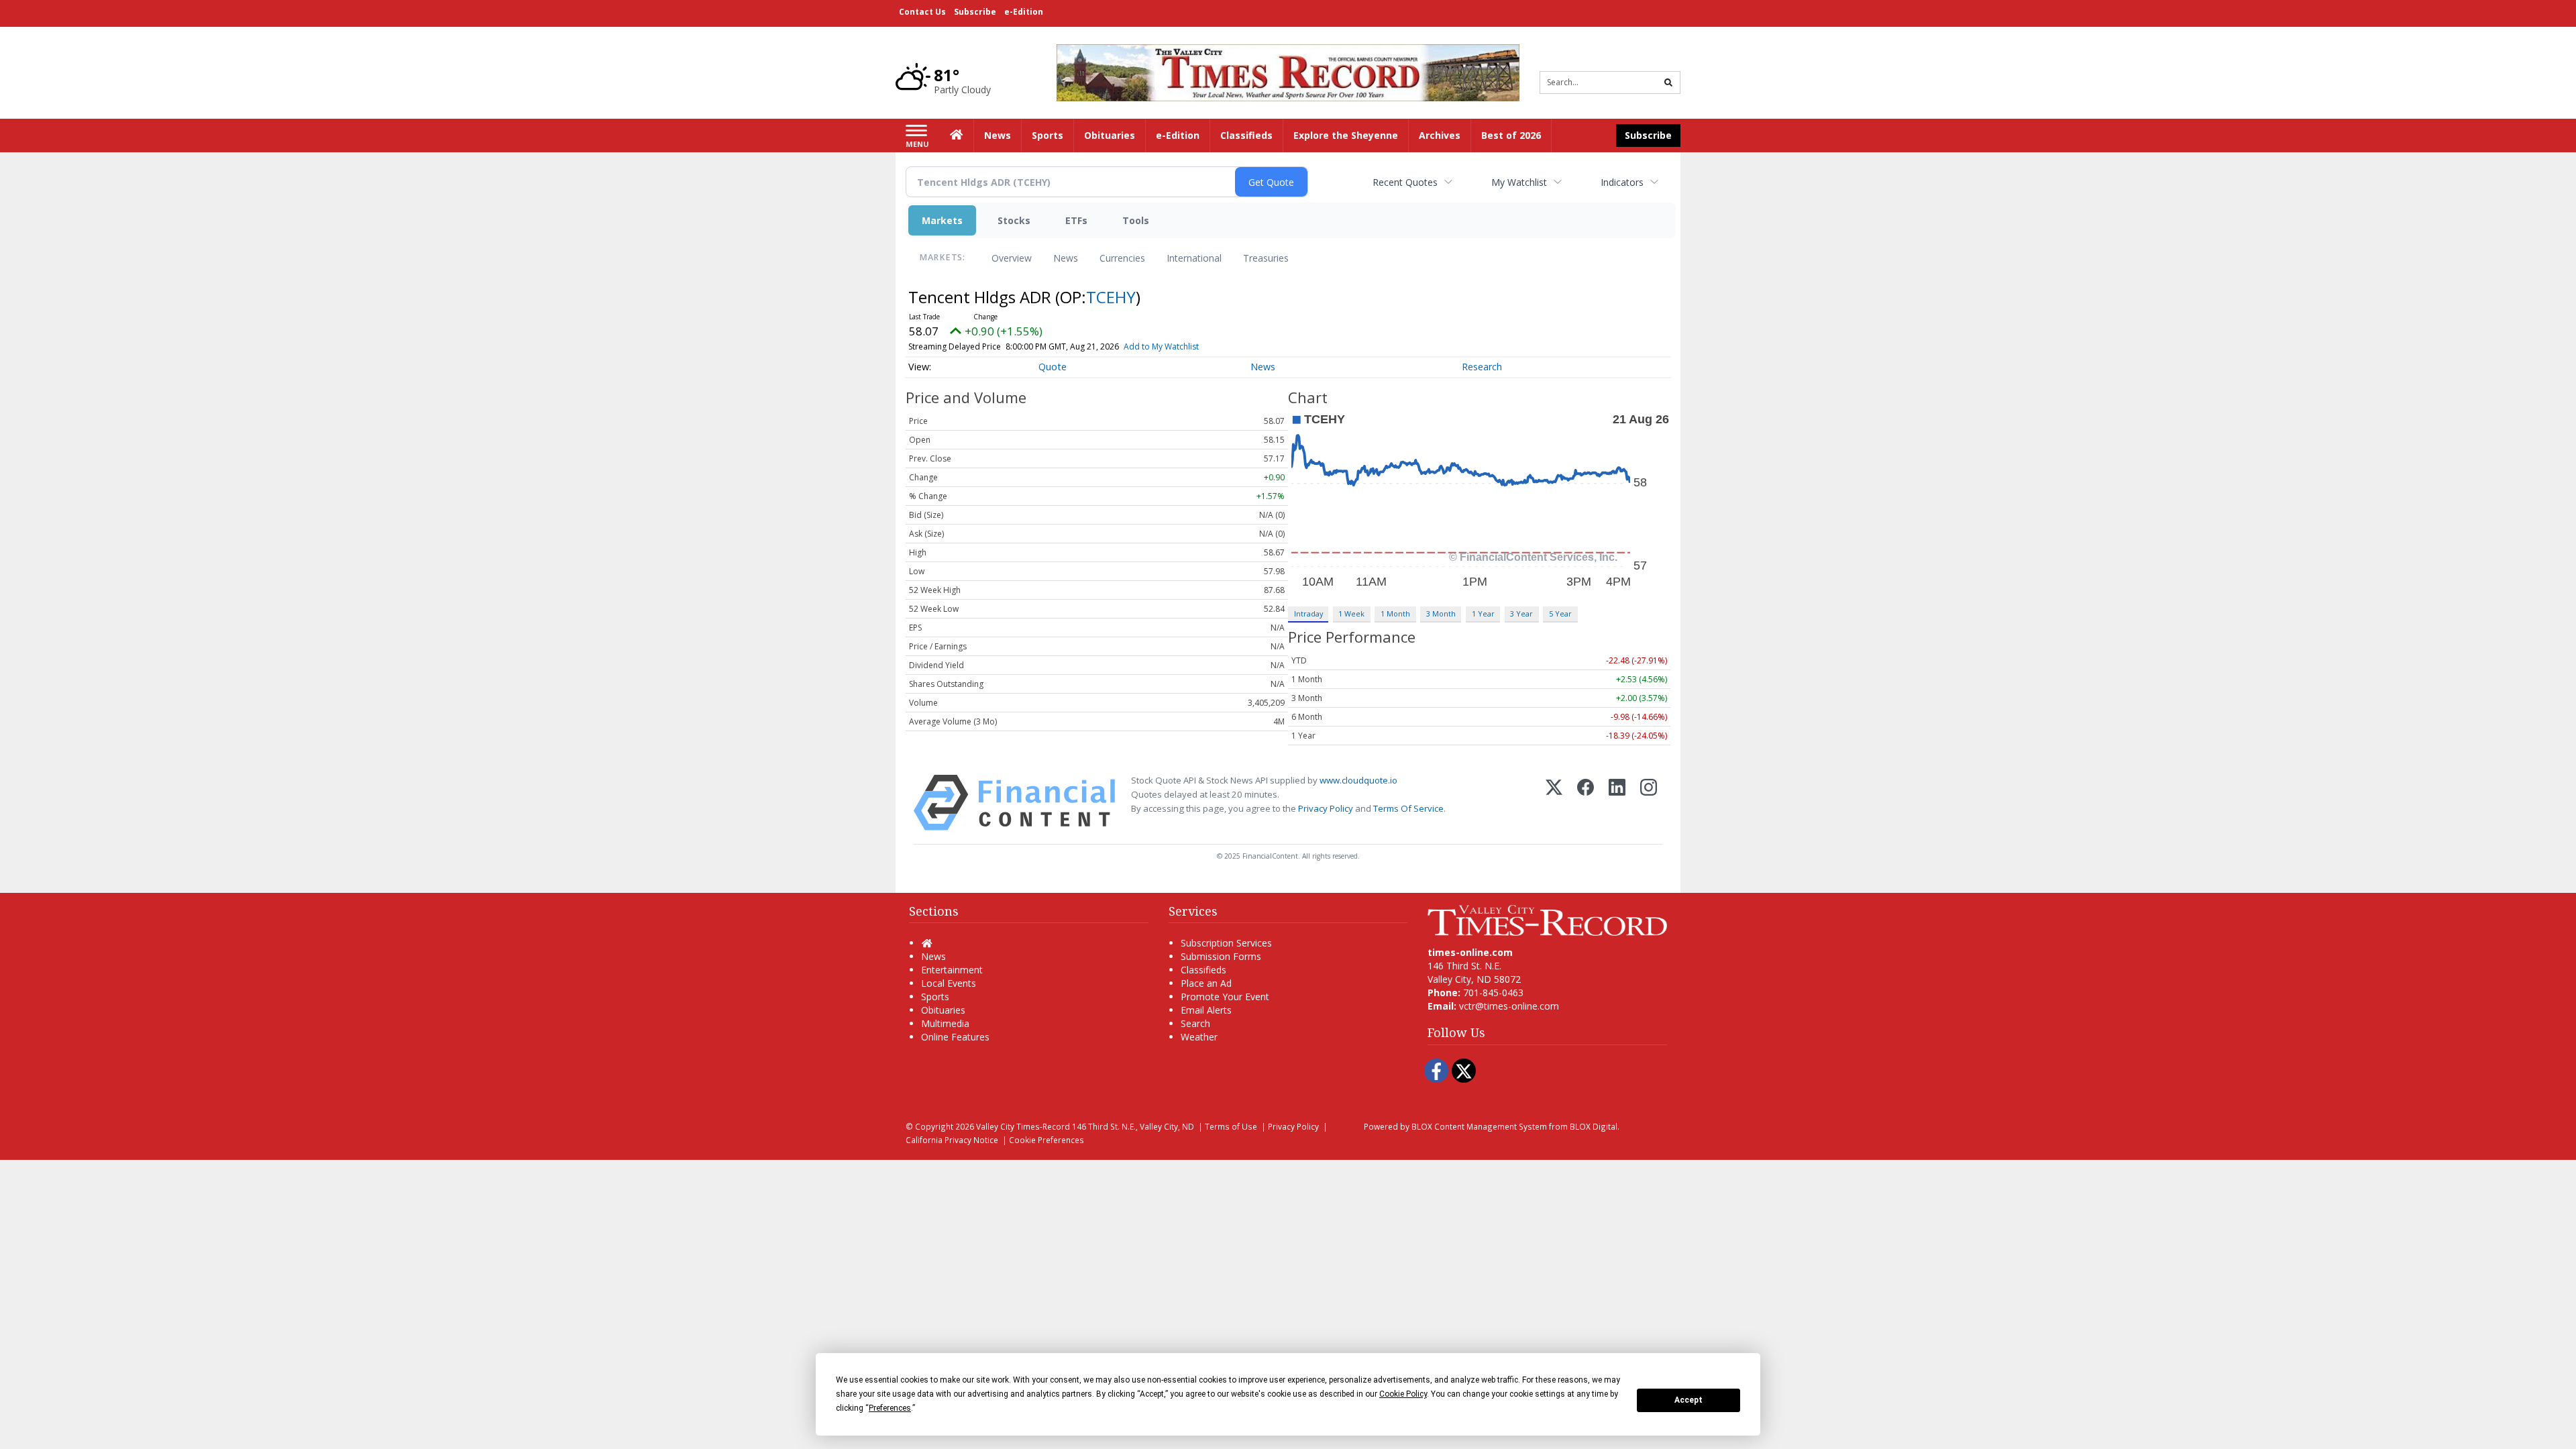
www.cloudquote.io (1358, 780)
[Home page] (1288, 71)
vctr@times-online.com (1509, 1006)
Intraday (1308, 613)
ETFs (1076, 220)
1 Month (1395, 613)
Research (1482, 367)
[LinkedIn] (1617, 803)
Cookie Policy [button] (1403, 1394)
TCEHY (1111, 297)
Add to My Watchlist (1161, 346)
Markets (942, 220)
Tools (1136, 220)
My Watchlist (1519, 182)
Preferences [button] (890, 1408)
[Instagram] (1649, 803)
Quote (1053, 367)
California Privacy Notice (952, 1140)
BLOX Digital (1594, 1126)
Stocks (1014, 220)
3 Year (1521, 613)
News (1066, 258)
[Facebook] (1586, 803)
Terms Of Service (1408, 808)
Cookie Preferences (1046, 1140)
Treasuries (1266, 258)
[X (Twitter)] (1554, 803)
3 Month (1441, 613)
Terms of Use (1231, 1126)
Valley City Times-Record (1023, 1126)
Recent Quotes (1405, 182)
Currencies (1122, 258)
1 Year (1483, 613)
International (1194, 258)
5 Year (1560, 613)
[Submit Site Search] (1668, 83)
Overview (1012, 258)
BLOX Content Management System (1479, 1126)
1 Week (1351, 613)
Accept (1688, 1400)
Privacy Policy (1326, 808)
